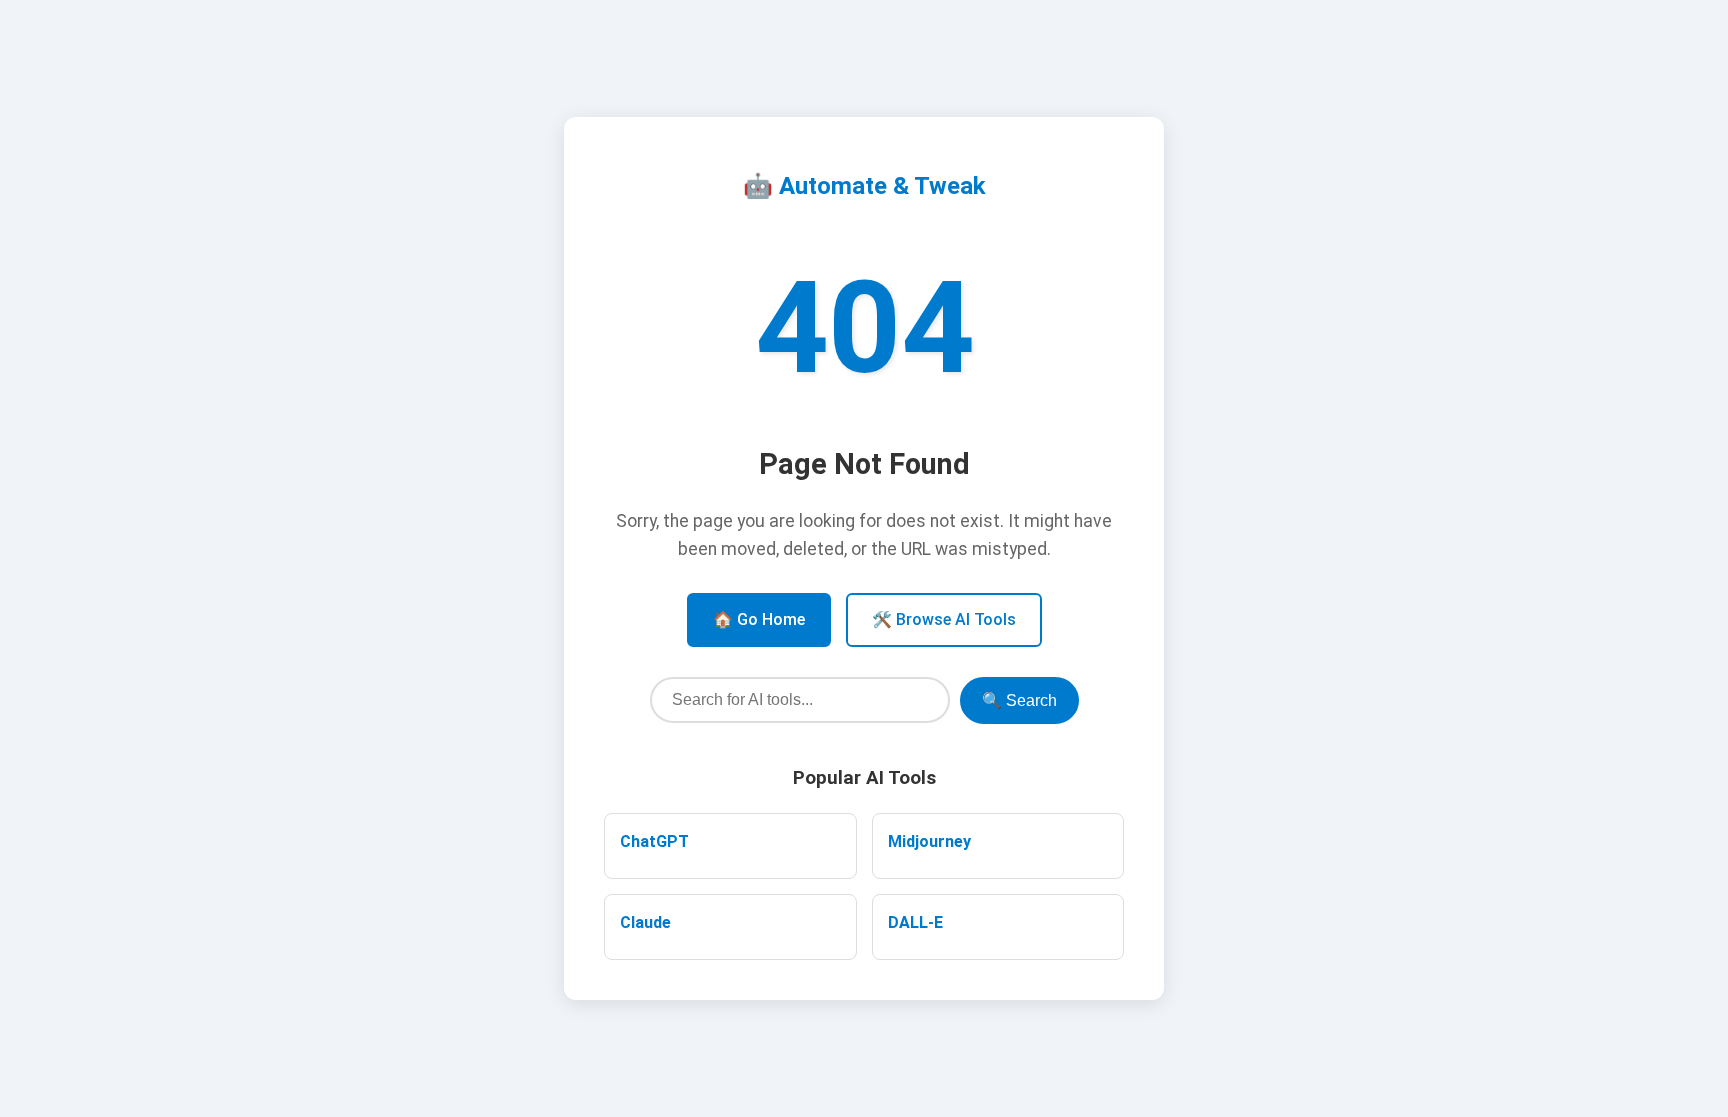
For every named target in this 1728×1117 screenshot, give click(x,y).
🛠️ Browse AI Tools (944, 619)
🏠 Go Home (759, 619)
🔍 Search (1019, 700)
